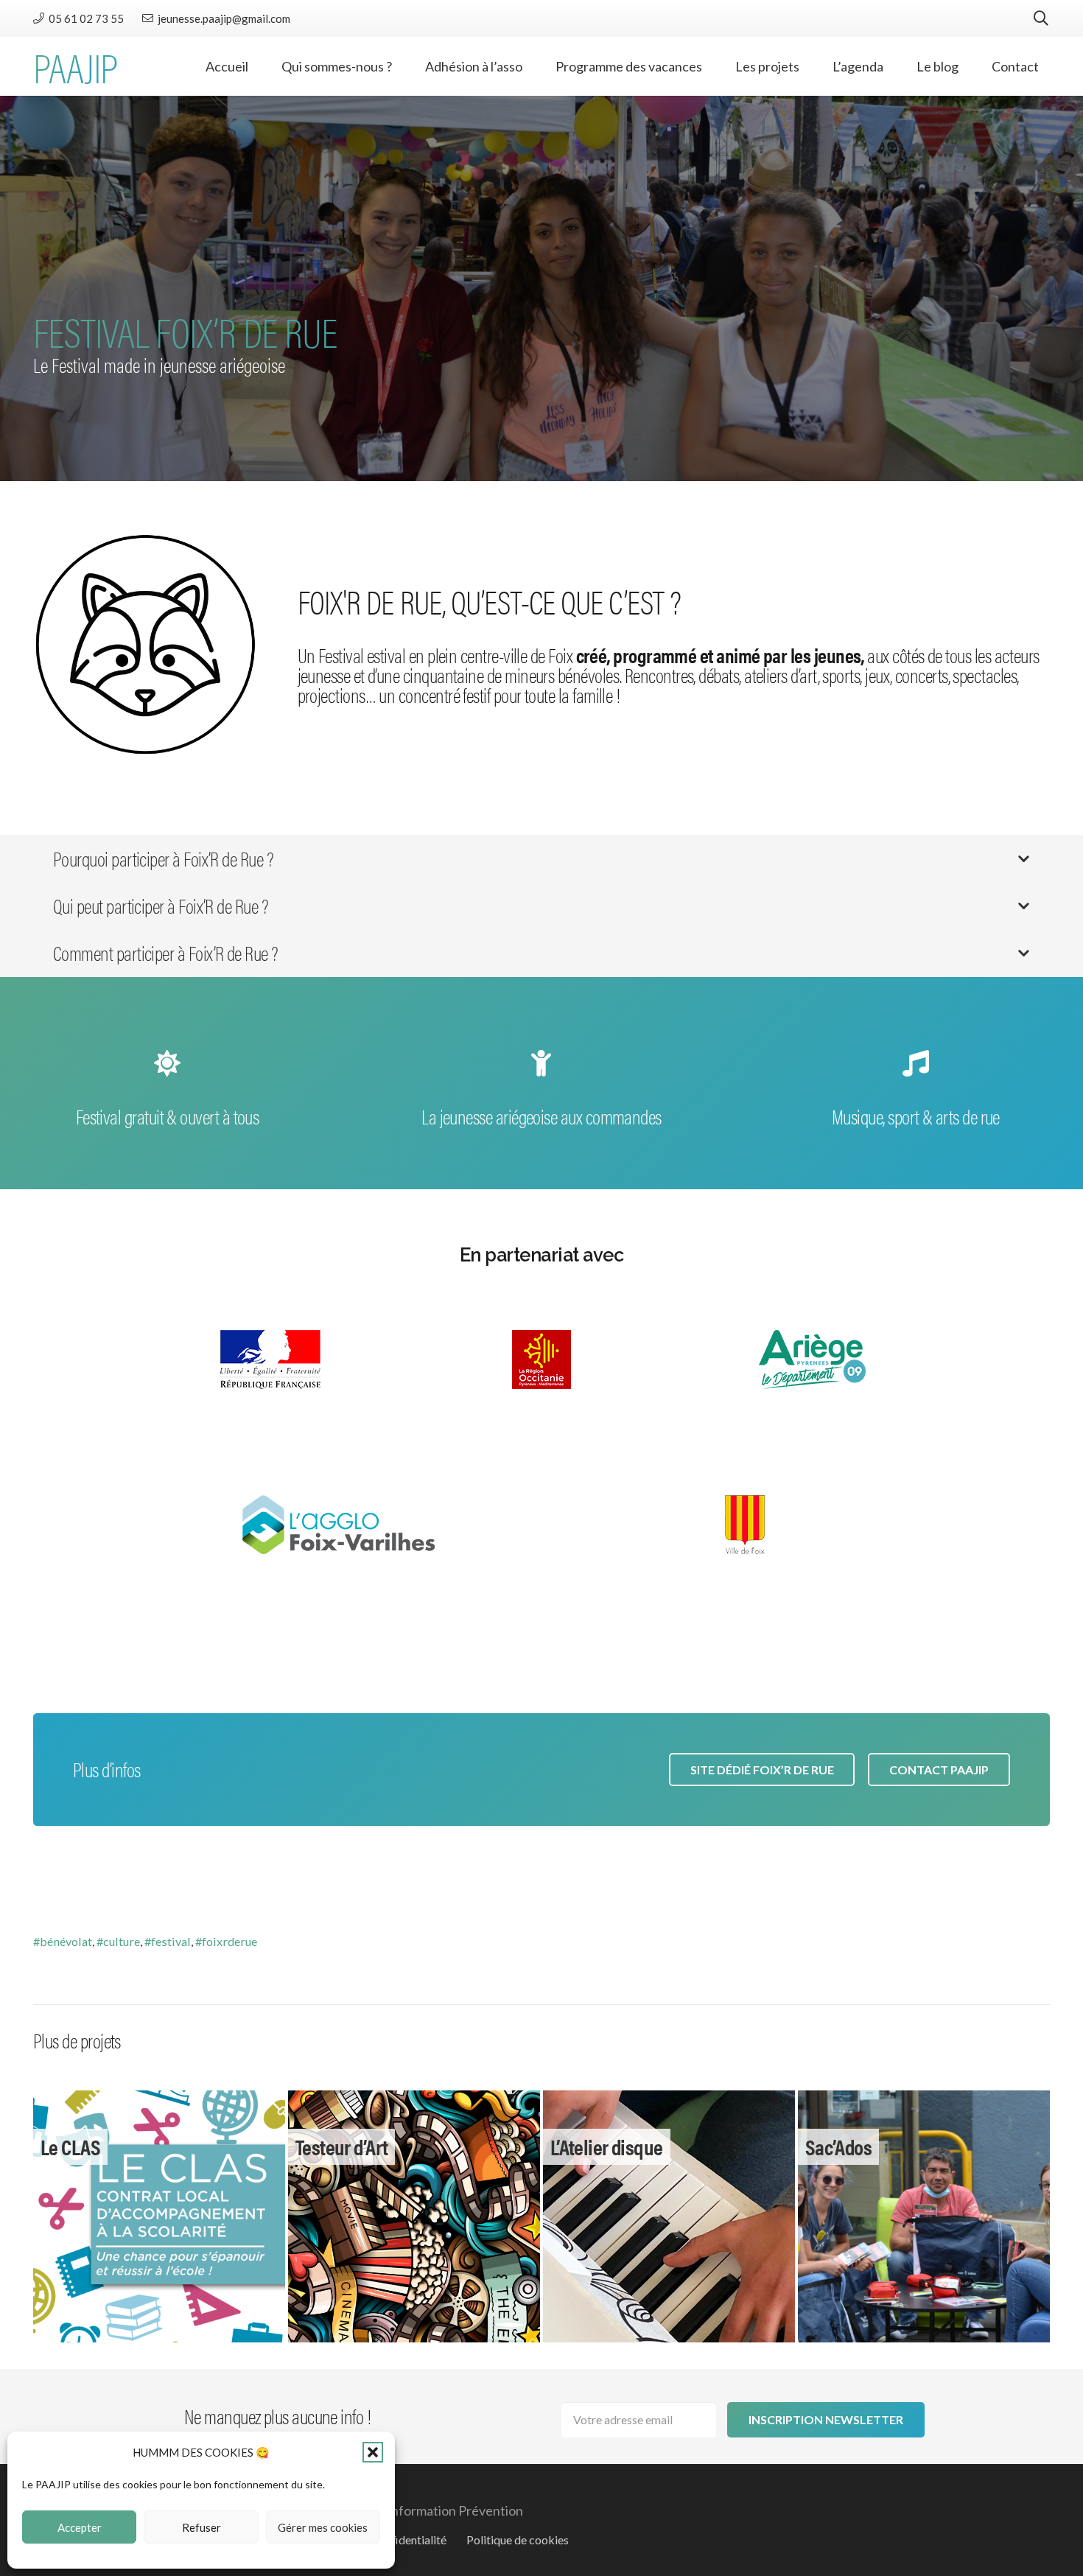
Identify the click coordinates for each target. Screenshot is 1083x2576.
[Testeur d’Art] (414, 2216)
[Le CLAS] (159, 2216)
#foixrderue (226, 1941)
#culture (118, 1941)
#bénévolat (63, 1941)
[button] (373, 2452)
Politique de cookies (518, 2540)
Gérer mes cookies (323, 2527)
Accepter (80, 2527)
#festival (168, 1941)
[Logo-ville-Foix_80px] (745, 1525)
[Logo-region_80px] (541, 1359)
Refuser (201, 2527)
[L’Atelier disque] (669, 2216)
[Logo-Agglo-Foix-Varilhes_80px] (338, 1525)
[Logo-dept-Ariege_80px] (813, 1359)
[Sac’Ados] (924, 2216)
